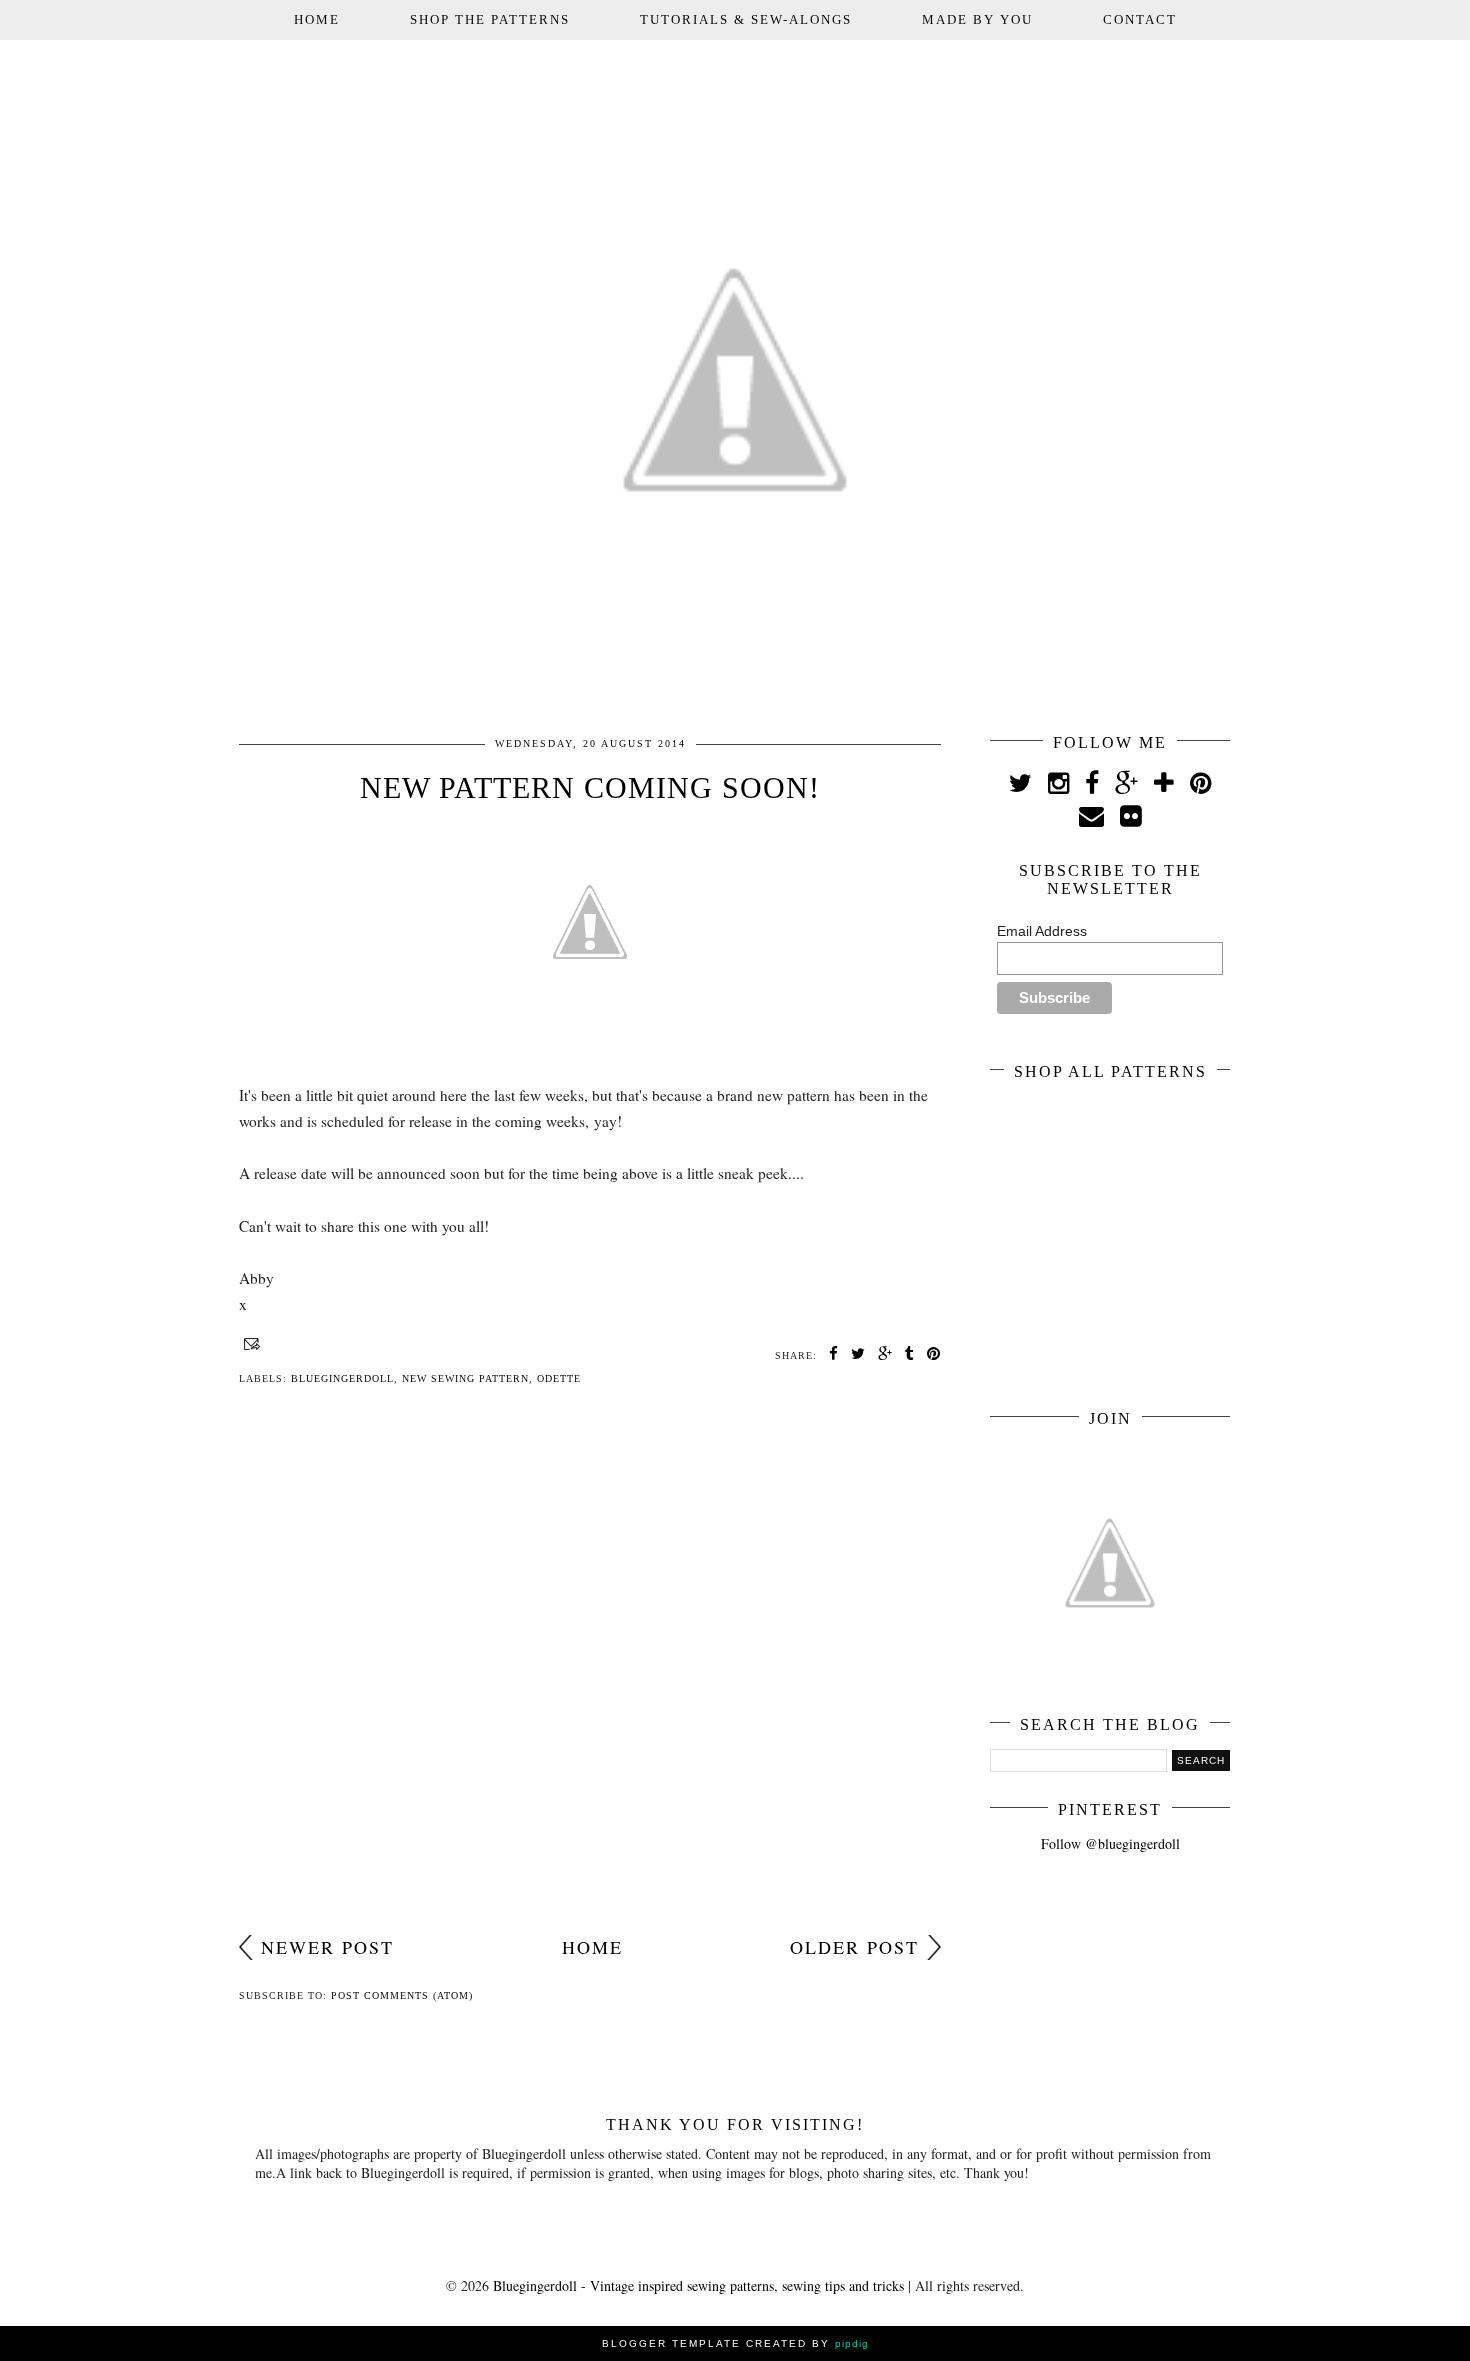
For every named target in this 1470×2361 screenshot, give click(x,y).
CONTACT (1140, 19)
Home (592, 1947)
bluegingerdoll (342, 1378)
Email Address (1042, 931)
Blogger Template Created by (735, 2343)
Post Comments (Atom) (402, 1995)
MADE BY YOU (977, 19)
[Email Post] (249, 1342)
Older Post (854, 1947)
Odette (559, 1378)
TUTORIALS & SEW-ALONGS (746, 19)
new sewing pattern (465, 1378)
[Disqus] (590, 1666)
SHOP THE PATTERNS (490, 19)
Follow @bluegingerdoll (1110, 1843)
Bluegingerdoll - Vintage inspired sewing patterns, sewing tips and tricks (698, 2285)
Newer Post (327, 1947)
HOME (317, 19)
